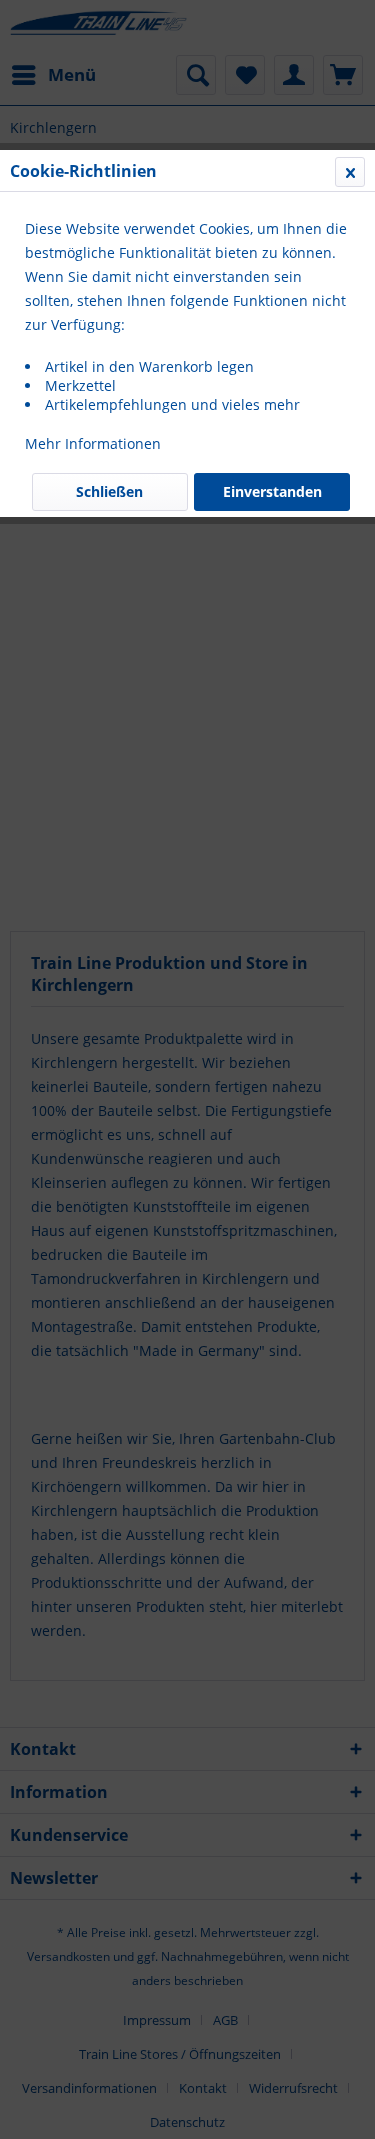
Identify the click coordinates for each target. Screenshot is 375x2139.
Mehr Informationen (93, 443)
